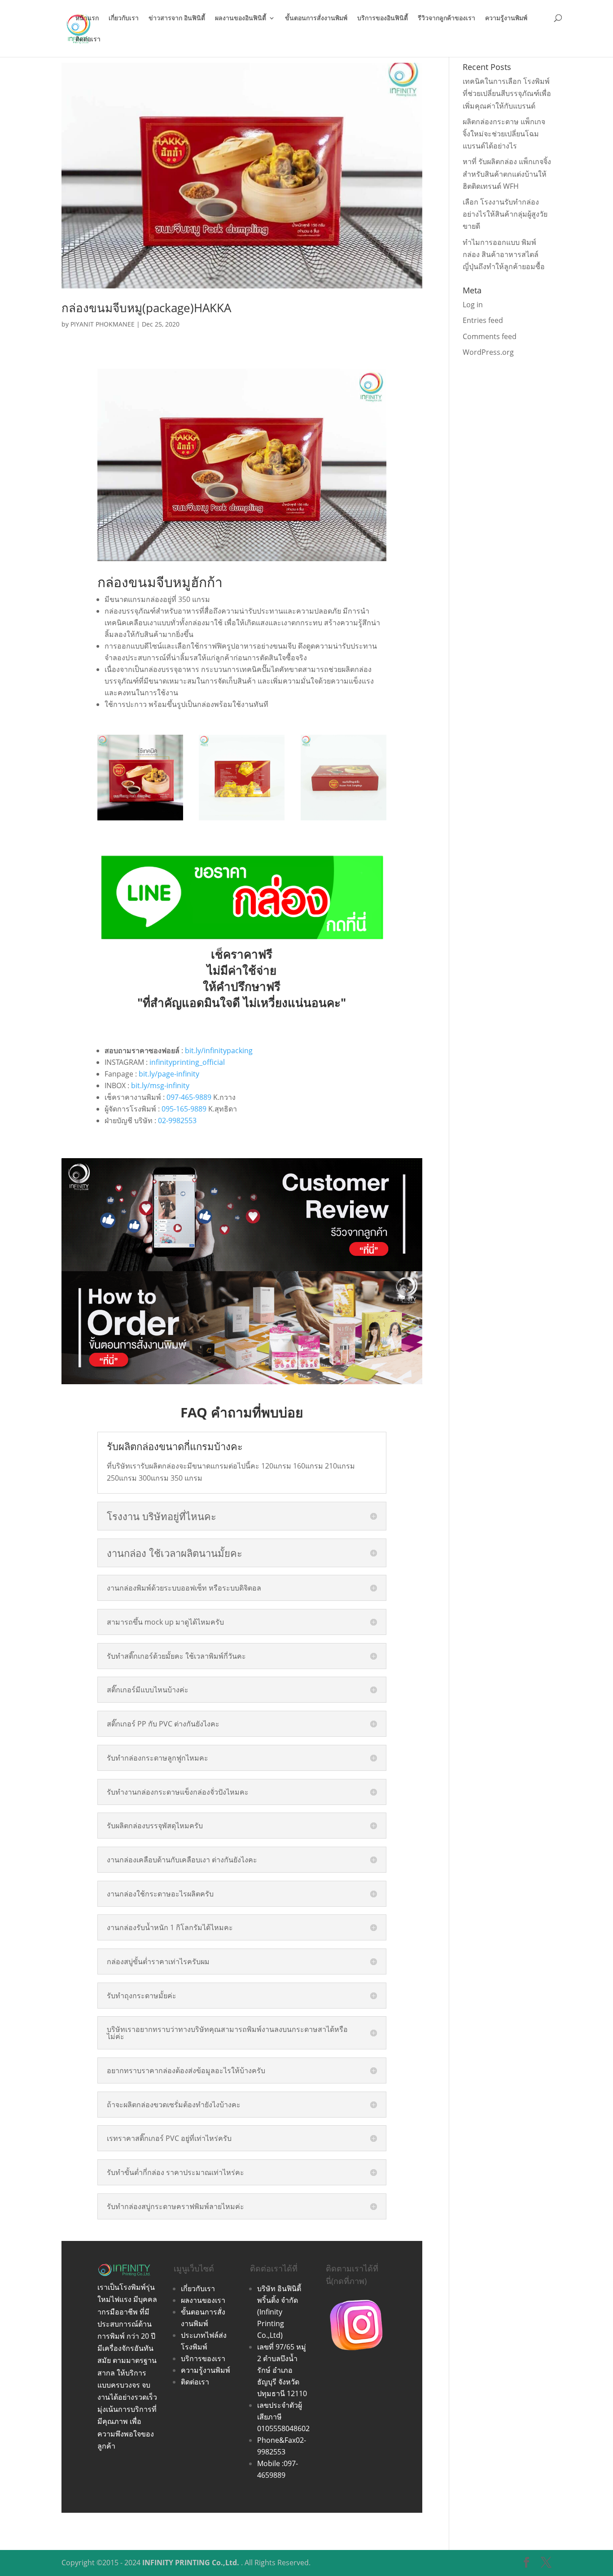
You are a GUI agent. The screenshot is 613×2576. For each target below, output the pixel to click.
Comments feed (490, 336)
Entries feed (483, 320)
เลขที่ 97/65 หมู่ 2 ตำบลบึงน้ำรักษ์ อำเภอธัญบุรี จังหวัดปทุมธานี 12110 (282, 2370)
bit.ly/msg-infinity (160, 1085)
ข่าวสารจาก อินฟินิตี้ (177, 18)
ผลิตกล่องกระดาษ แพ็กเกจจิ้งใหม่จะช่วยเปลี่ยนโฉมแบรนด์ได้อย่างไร (504, 134)
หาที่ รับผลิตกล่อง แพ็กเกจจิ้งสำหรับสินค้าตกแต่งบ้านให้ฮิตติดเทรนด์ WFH (507, 174)
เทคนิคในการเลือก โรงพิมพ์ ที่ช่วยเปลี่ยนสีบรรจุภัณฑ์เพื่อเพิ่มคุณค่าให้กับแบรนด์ (507, 93)
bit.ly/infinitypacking (219, 1050)
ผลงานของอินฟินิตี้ (241, 18)
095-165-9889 (184, 1109)
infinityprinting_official (187, 1062)
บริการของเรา (203, 2358)
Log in (473, 305)
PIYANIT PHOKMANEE (103, 324)
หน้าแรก (87, 18)
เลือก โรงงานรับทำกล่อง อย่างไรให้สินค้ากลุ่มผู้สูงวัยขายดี (505, 214)
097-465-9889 (189, 1097)
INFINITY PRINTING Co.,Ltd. (191, 2563)
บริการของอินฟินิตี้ (383, 18)
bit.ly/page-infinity (169, 1074)
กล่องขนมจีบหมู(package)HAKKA (146, 308)
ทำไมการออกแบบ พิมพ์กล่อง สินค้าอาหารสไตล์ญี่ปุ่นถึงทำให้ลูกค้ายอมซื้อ (504, 254)
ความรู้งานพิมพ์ (506, 18)
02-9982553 (177, 1120)
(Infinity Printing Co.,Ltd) (271, 2323)
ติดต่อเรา (88, 39)
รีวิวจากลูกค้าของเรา (447, 18)
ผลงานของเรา (203, 2300)
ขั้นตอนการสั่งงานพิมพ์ (316, 18)
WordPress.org (488, 352)
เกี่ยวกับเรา (124, 18)
